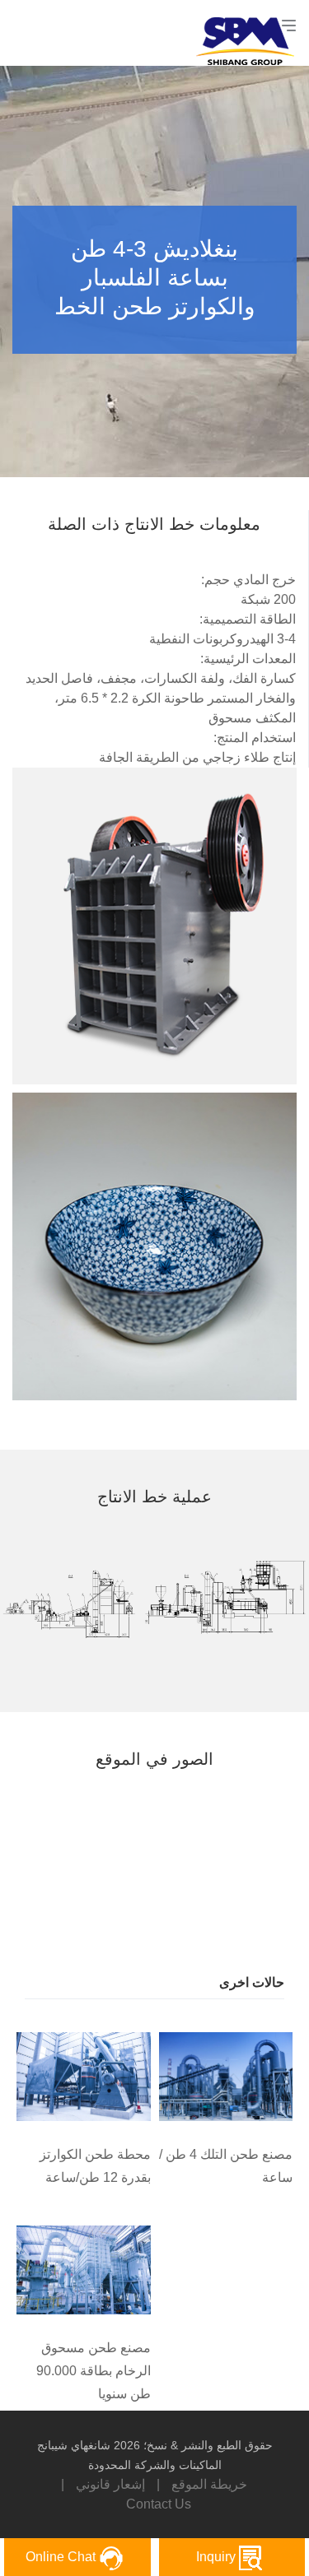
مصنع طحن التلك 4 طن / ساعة (226, 2166)
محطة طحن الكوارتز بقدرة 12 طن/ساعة (95, 2166)
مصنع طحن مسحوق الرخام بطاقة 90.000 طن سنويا (94, 2371)
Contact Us (159, 2504)
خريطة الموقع (209, 2484)
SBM (251, 33)
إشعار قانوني (110, 2484)
